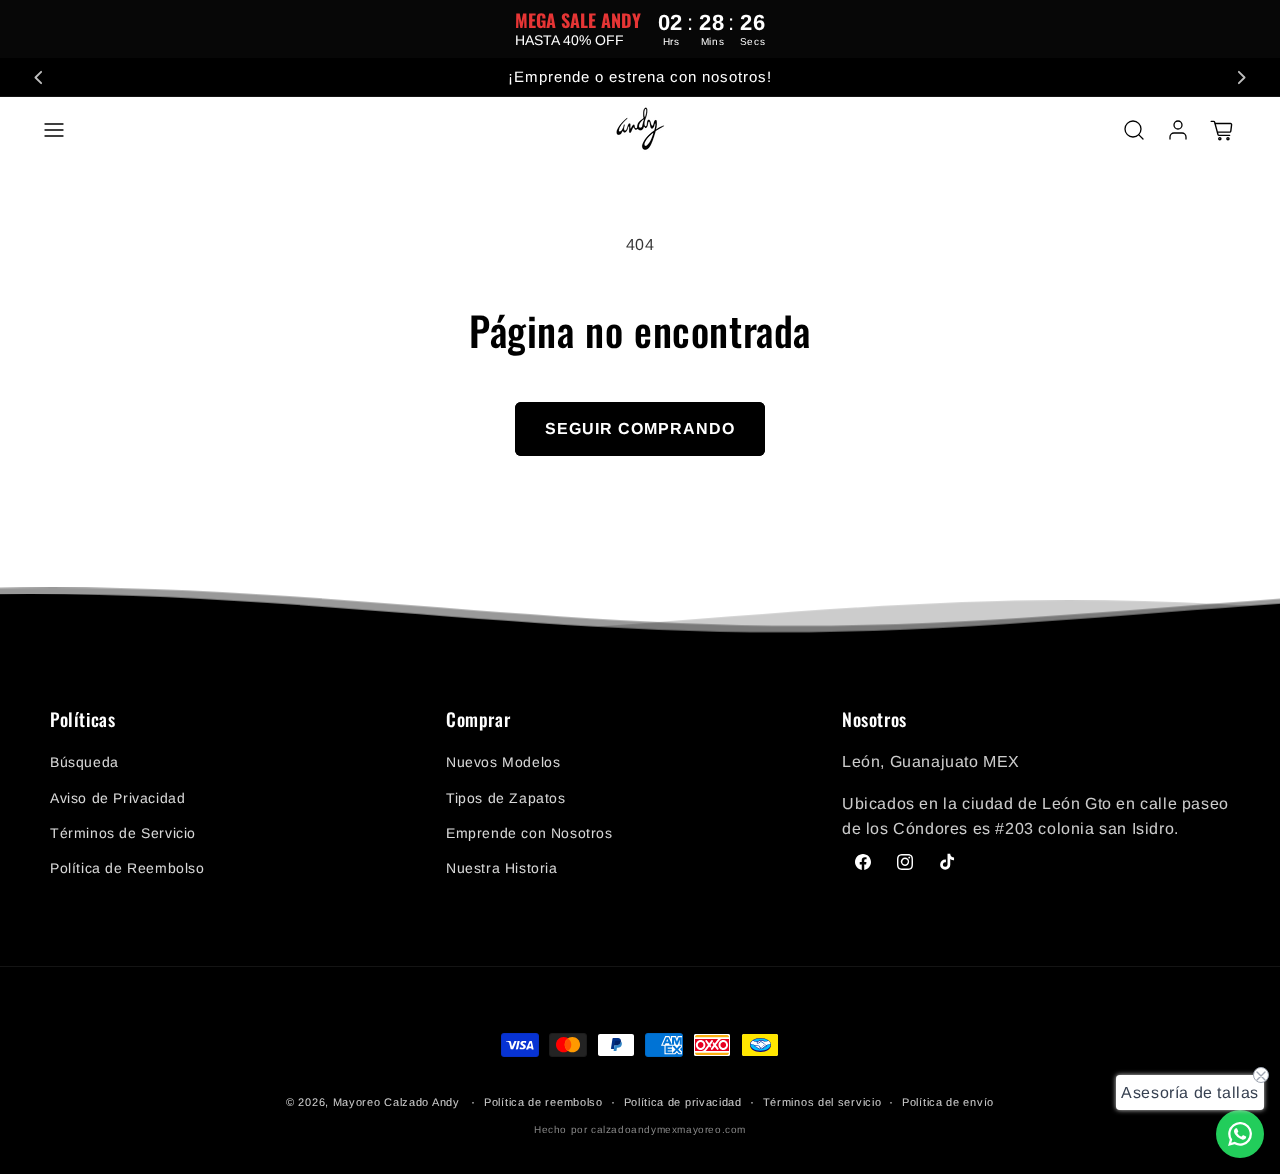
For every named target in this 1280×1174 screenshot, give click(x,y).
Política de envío (948, 1102)
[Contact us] (1240, 1134)
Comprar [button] (478, 720)
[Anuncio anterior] (39, 77)
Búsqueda (84, 763)
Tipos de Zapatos (506, 798)
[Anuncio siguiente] (1241, 77)
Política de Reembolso (127, 868)
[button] (54, 130)
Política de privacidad (683, 1102)
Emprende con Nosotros (529, 833)
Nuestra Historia (502, 868)
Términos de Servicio (123, 833)
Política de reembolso (543, 1102)
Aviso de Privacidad (117, 798)
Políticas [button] (82, 720)
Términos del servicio (822, 1102)
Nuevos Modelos (503, 763)
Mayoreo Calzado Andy (396, 1102)
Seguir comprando (640, 428)
